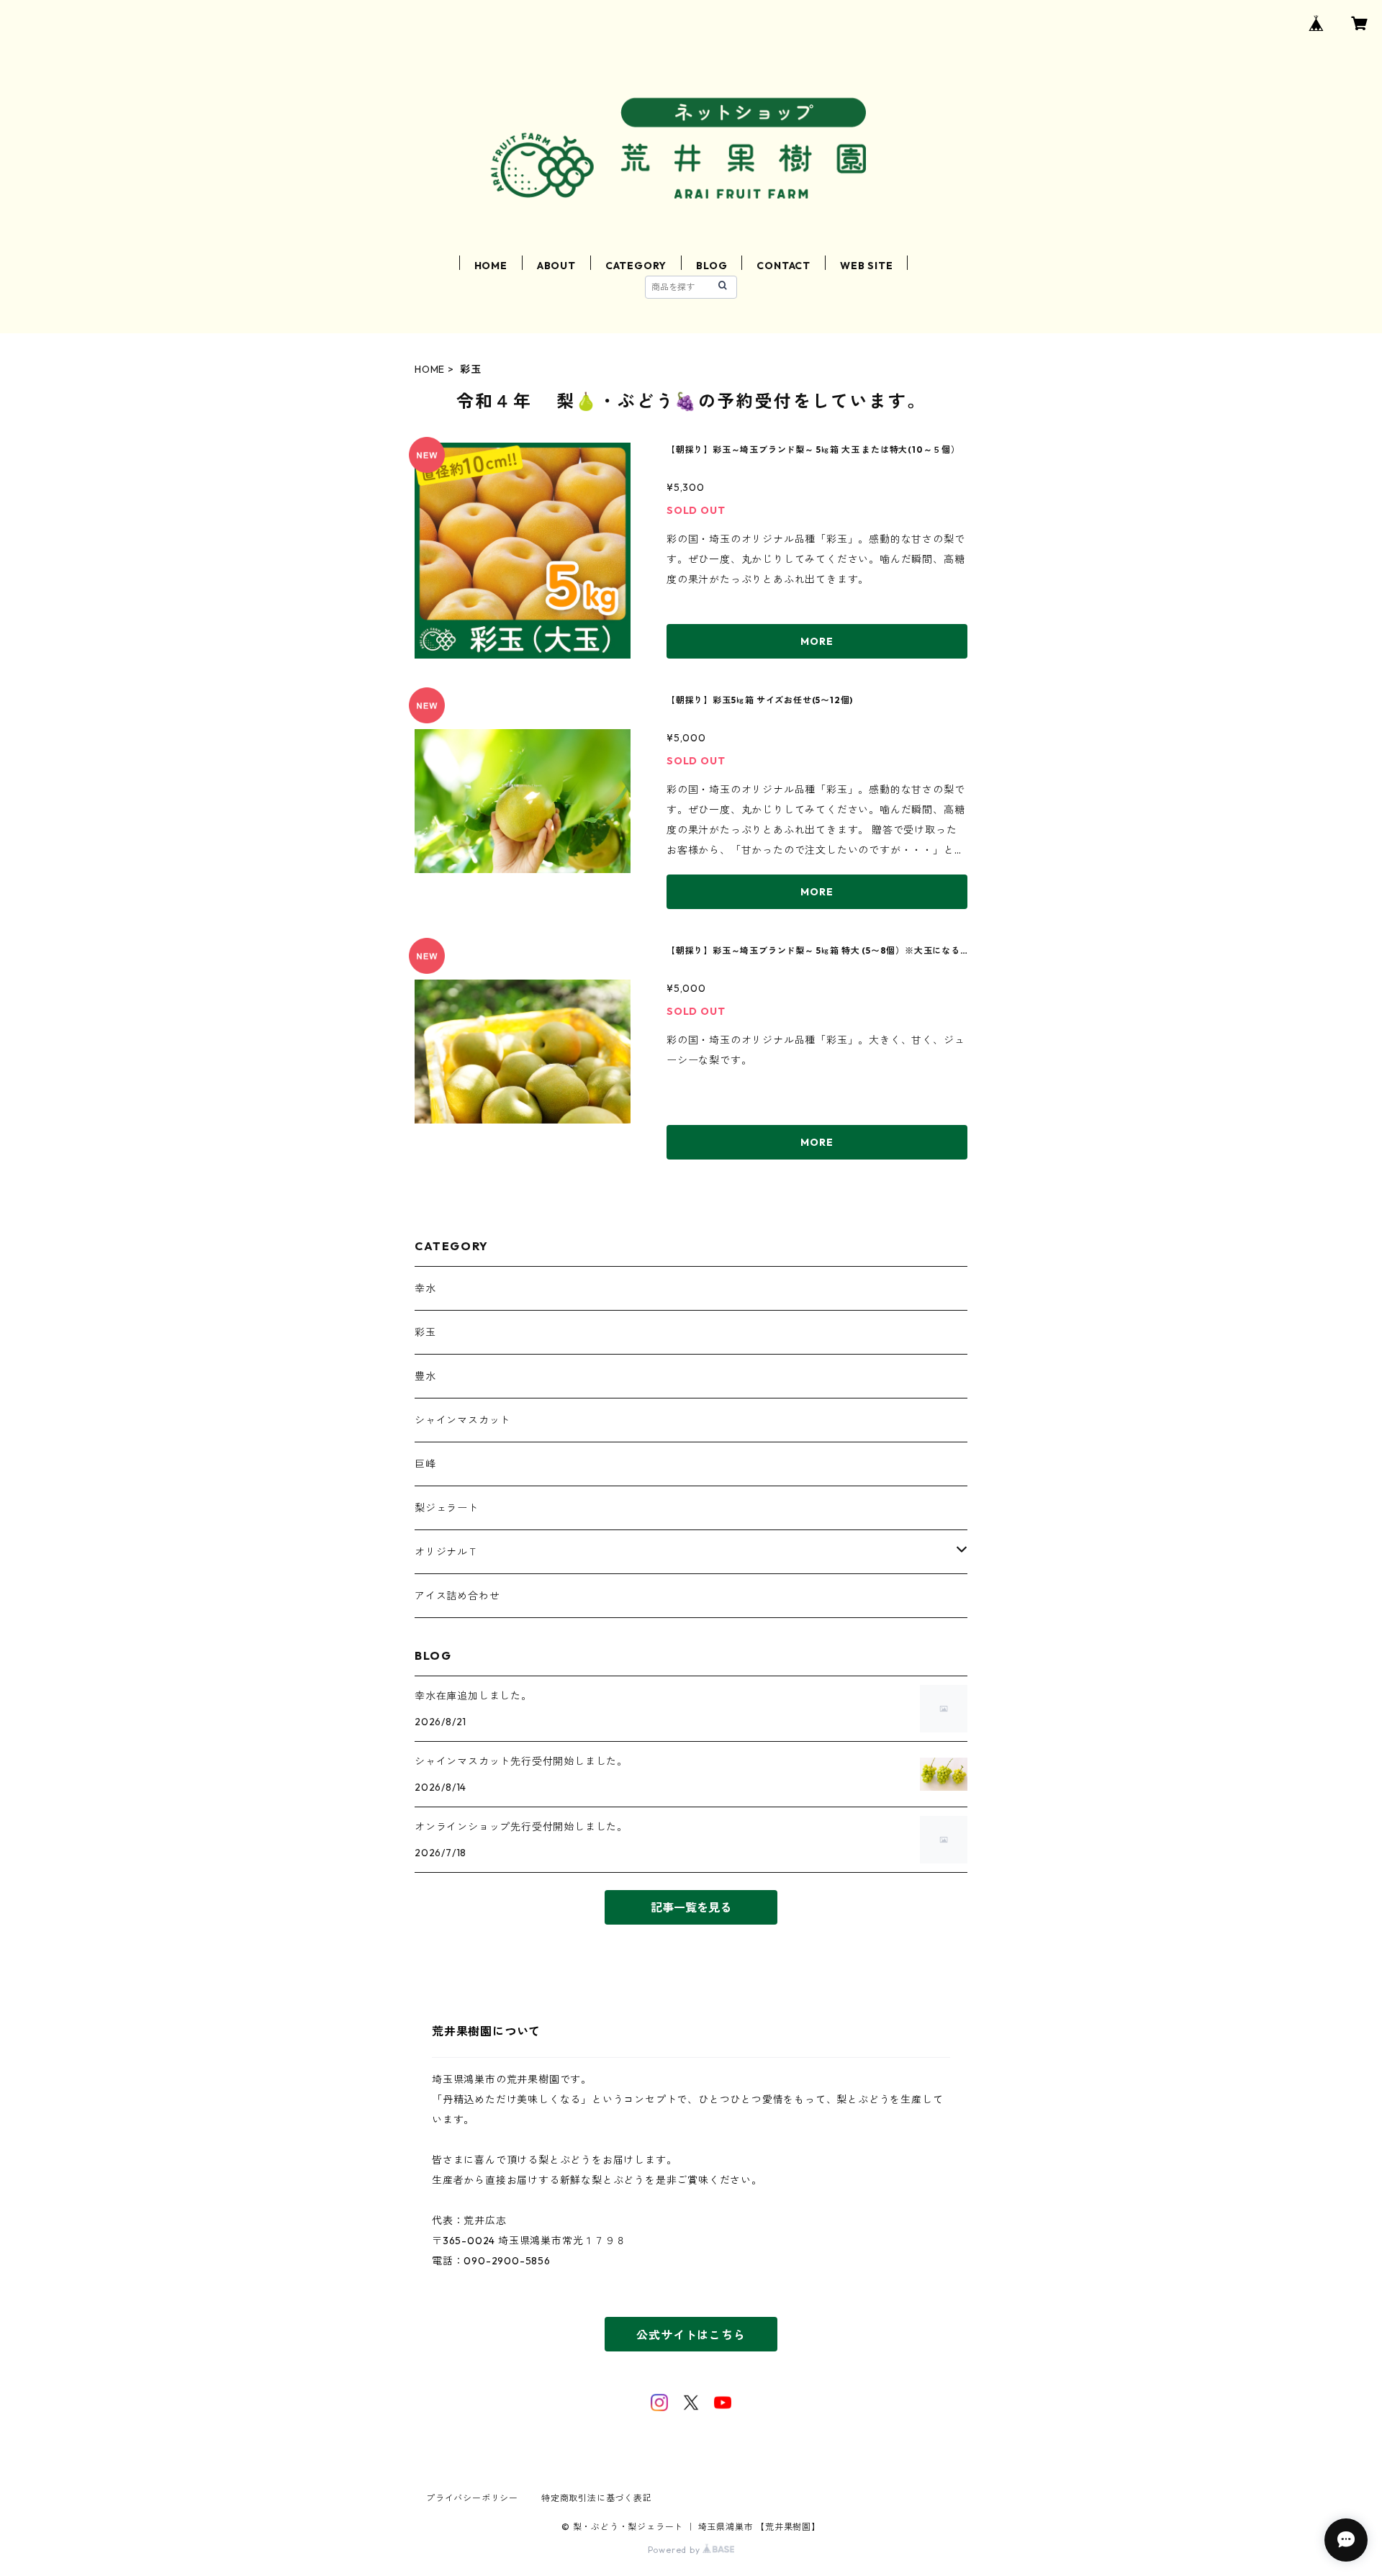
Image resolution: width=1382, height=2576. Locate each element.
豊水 (425, 1376)
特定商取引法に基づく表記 (597, 2498)
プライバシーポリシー (472, 2498)
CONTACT (783, 266)
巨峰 (425, 1464)
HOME (491, 266)
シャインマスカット (462, 1420)
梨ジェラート (447, 1508)
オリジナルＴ (447, 1552)
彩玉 (425, 1332)
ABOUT (556, 266)
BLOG (712, 266)
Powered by (676, 2550)
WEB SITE (866, 266)
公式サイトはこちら (691, 2335)
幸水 (425, 1288)
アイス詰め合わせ (457, 1596)
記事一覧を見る (691, 1907)
